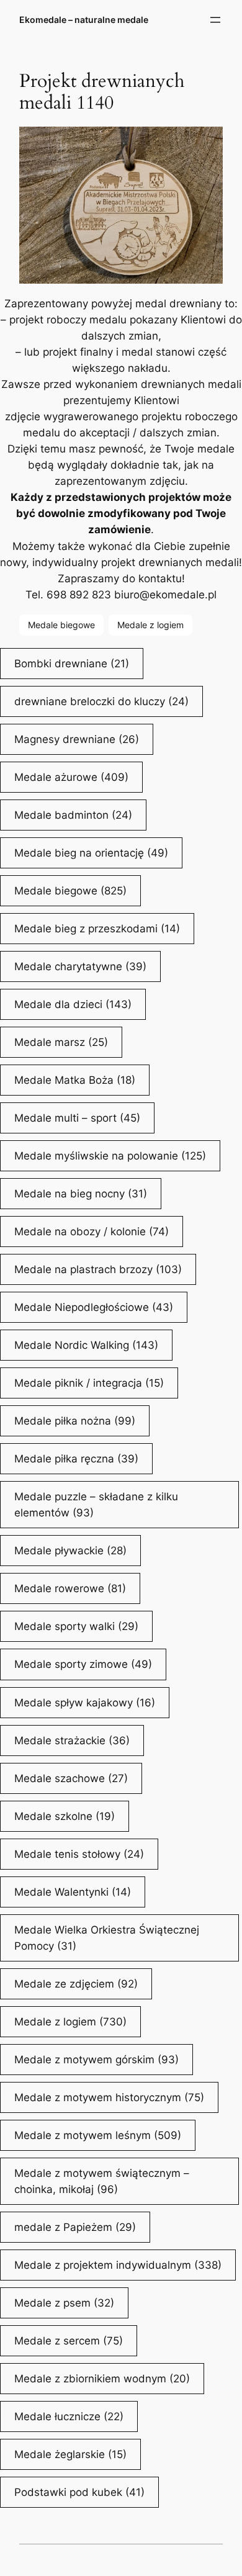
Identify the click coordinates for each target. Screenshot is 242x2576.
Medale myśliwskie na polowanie (110, 1156)
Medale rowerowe (70, 1588)
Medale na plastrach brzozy (98, 1269)
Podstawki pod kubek (79, 2492)
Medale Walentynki (73, 1892)
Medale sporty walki (76, 1626)
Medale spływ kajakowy (85, 1703)
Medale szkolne (65, 1816)
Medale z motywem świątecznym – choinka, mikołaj (102, 2181)
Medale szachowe (71, 1778)
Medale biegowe (61, 625)
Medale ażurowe (71, 777)
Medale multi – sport (77, 1118)
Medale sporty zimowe (83, 1664)
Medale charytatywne (80, 966)
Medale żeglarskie (70, 2454)
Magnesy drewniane (77, 739)
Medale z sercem (69, 2341)
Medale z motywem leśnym (98, 2135)
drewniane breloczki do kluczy (101, 701)
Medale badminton (73, 815)
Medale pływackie (70, 1551)
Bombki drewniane (72, 664)
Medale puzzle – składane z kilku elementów (96, 1505)
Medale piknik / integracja (89, 1383)
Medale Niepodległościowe (94, 1307)
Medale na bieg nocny (81, 1194)
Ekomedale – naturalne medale (84, 20)
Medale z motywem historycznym (109, 2097)
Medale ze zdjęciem (76, 1984)
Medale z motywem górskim (96, 2060)
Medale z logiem (150, 625)
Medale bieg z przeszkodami (97, 929)
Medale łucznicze (69, 2416)
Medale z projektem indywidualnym (118, 2265)
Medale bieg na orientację (91, 853)
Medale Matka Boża (75, 1080)
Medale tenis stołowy (79, 1854)
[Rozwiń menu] (215, 20)
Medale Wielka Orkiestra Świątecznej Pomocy (107, 1938)
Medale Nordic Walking (86, 1345)
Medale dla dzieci (73, 1004)
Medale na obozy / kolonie (92, 1232)
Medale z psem (64, 2303)
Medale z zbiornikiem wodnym (102, 2379)
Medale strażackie (72, 1741)
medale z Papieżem (75, 2227)
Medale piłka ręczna (76, 1459)
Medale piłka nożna (75, 1421)
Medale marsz (61, 1042)
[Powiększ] (207, 143)
